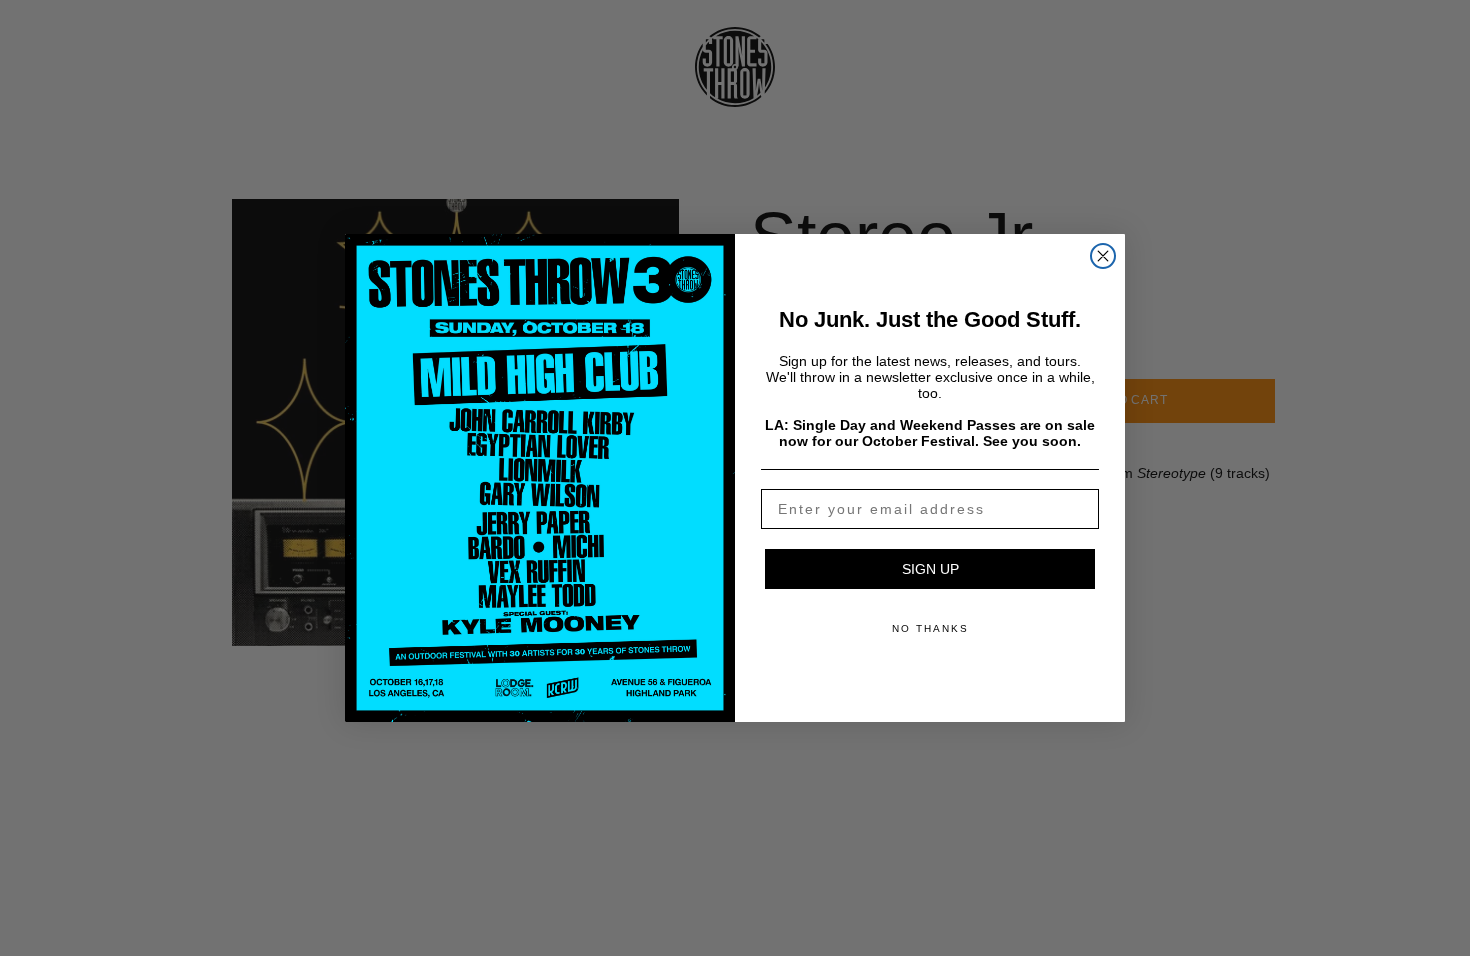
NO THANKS (930, 628)
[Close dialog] (1103, 256)
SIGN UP (930, 569)
